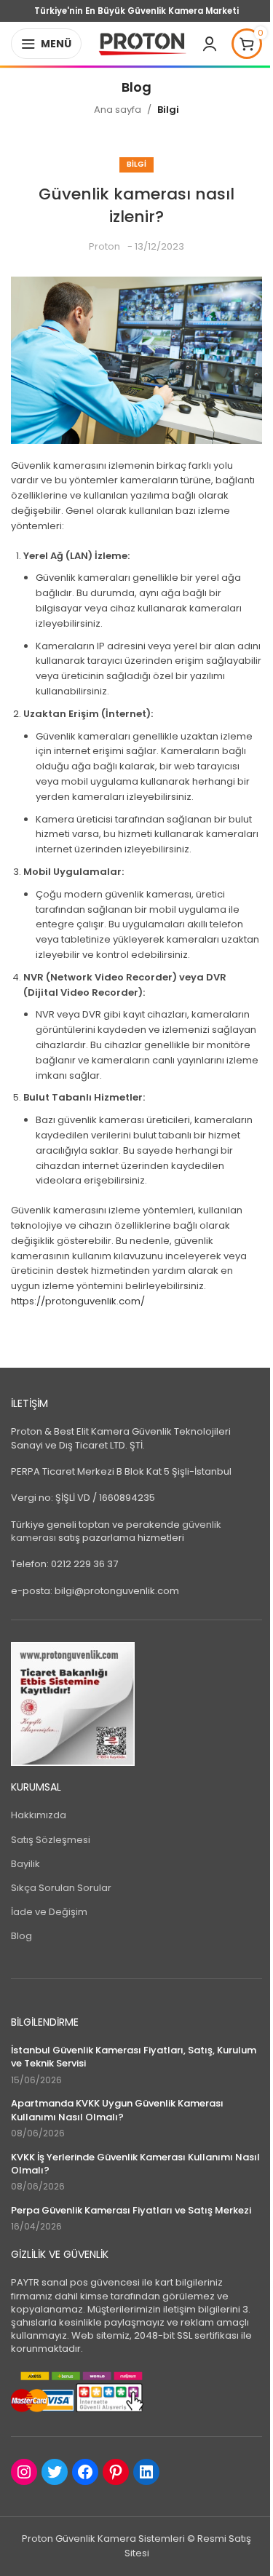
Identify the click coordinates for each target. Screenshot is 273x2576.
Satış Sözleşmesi (51, 1840)
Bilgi (168, 110)
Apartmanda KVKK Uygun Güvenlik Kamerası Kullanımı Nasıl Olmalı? (117, 2110)
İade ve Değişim (49, 1912)
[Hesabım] (210, 44)
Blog (21, 1936)
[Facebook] (85, 2472)
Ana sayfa (118, 110)
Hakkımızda (39, 1815)
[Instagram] (24, 2472)
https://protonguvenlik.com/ (78, 1301)
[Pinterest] (116, 2472)
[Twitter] (55, 2472)
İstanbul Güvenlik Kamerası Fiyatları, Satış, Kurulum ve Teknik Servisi (134, 2057)
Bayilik (25, 1864)
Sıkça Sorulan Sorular (61, 1888)
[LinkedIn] (146, 2472)
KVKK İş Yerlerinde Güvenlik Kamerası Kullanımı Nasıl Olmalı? (135, 2164)
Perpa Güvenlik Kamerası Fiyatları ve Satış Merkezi (131, 2211)
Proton (104, 246)
